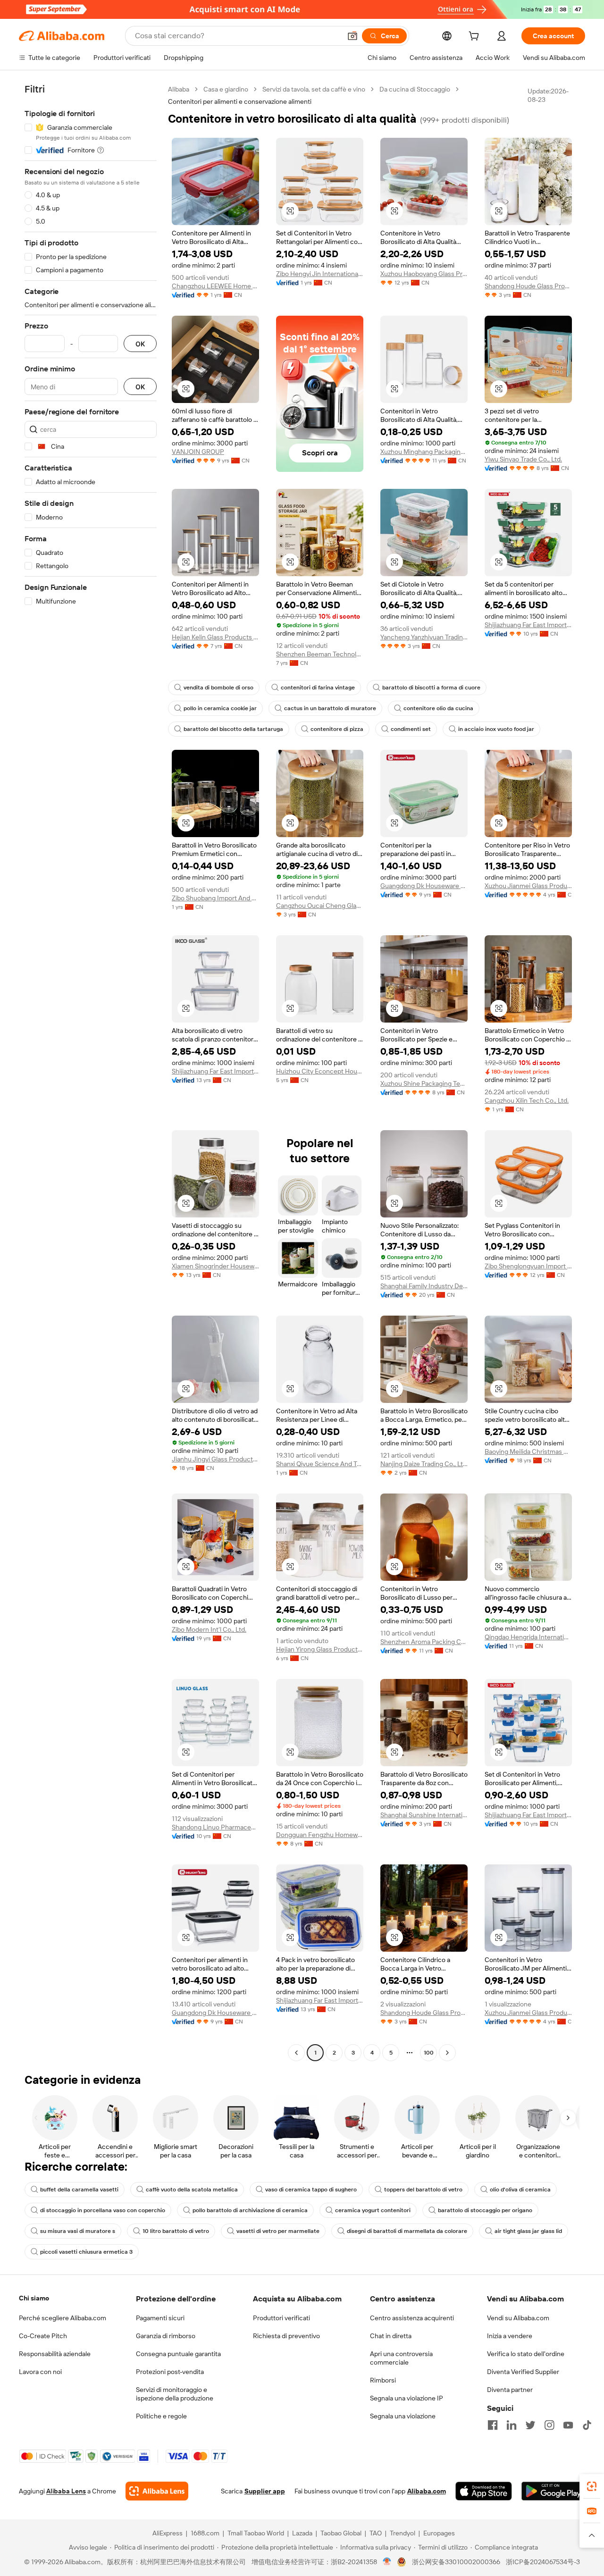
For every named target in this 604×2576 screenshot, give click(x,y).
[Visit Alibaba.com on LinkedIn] (512, 2425)
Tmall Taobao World (256, 2533)
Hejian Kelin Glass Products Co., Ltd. (215, 637)
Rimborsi (383, 2380)
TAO (376, 2533)
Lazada (302, 2533)
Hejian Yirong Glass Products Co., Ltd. (320, 1649)
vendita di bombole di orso (218, 688)
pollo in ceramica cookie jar (220, 708)
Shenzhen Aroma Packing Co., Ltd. (424, 1642)
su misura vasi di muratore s (78, 2231)
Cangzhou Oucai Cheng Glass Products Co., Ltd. (320, 906)
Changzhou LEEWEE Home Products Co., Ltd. (215, 286)
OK (140, 344)
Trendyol (403, 2533)
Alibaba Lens (66, 2491)
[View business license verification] (387, 2562)
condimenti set (411, 729)
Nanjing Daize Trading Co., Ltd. (424, 1464)
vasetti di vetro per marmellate (278, 2231)
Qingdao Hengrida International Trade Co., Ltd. (528, 1637)
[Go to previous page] (296, 2053)
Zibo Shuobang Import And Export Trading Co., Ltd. (215, 898)
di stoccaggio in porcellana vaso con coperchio (103, 2210)
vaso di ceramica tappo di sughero (311, 2190)
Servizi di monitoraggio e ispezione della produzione (175, 2394)
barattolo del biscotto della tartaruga (233, 729)
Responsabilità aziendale (55, 2354)
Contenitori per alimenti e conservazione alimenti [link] (240, 101)
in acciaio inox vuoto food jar (496, 729)
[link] (592, 2486)
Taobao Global (341, 2533)
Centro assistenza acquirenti (412, 2318)
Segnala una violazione (403, 2416)
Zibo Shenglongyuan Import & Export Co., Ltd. (528, 1266)
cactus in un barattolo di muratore (330, 708)
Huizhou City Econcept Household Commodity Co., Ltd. (320, 1071)
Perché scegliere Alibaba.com (63, 2318)
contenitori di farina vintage (318, 688)
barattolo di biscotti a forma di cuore (431, 688)
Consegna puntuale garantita (178, 2354)
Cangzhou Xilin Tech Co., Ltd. (527, 1100)
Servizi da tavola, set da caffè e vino (314, 89)
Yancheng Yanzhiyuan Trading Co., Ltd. (424, 637)
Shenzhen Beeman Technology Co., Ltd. (320, 654)
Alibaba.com (427, 2491)
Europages (439, 2533)
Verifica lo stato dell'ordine (526, 2354)
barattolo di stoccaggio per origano (485, 2210)
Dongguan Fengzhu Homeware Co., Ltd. (320, 1835)
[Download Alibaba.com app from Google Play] (553, 2491)
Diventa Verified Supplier (523, 2372)
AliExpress (168, 2533)
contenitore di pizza (337, 729)
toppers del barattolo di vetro (423, 2190)
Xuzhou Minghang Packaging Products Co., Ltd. (424, 452)
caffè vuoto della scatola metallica (192, 2190)
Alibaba (179, 89)
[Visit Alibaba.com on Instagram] (549, 2425)
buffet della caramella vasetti (79, 2190)
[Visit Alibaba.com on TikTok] (587, 2425)
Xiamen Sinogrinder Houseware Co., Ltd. (215, 1266)
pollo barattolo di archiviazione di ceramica (250, 2210)
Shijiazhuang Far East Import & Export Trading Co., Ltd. (528, 625)
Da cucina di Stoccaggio (415, 89)
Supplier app (265, 2491)
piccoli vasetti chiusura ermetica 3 (86, 2252)
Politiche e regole (161, 2416)
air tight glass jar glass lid (528, 2231)
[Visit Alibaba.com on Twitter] (530, 2425)
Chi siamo (34, 2298)
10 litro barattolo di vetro (176, 2231)
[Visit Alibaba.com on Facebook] (493, 2425)
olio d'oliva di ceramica (520, 2190)
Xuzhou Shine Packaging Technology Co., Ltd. (424, 1083)
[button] (352, 36)
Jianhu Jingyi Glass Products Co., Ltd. (215, 1459)
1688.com (205, 2533)
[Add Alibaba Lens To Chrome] (157, 2491)
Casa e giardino (226, 89)
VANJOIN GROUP (198, 452)
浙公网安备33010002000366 (456, 2562)
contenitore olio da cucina (438, 708)
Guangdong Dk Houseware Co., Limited (424, 886)
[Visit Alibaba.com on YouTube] (568, 2425)
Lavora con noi (40, 2372)
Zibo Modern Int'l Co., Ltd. (209, 1629)
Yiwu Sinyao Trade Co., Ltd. (523, 459)
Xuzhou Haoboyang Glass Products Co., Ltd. (424, 274)
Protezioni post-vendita (170, 2372)
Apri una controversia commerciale (401, 2358)
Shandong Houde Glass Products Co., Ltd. (528, 286)
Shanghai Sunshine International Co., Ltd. (424, 1815)
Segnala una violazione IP (407, 2398)
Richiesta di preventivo (286, 2336)
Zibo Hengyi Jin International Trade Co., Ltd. (320, 274)
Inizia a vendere (510, 2336)
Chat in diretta (391, 2336)
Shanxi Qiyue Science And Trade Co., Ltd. (320, 1464)
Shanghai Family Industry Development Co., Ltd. (424, 1286)
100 (429, 2053)
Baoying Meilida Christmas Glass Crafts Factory (528, 1452)
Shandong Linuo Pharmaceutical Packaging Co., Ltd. (215, 1827)
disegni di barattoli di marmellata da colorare (407, 2231)
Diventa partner (510, 2390)
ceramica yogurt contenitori (373, 2210)
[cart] (476, 37)
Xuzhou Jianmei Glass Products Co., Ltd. (528, 886)
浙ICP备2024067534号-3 (543, 2562)
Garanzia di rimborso (166, 2336)
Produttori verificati (281, 2318)
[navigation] (91, 1072)
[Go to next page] (447, 2053)
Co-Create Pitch (43, 2336)
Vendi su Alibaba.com (518, 2318)
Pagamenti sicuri (160, 2318)
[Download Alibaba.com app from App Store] (484, 2491)
